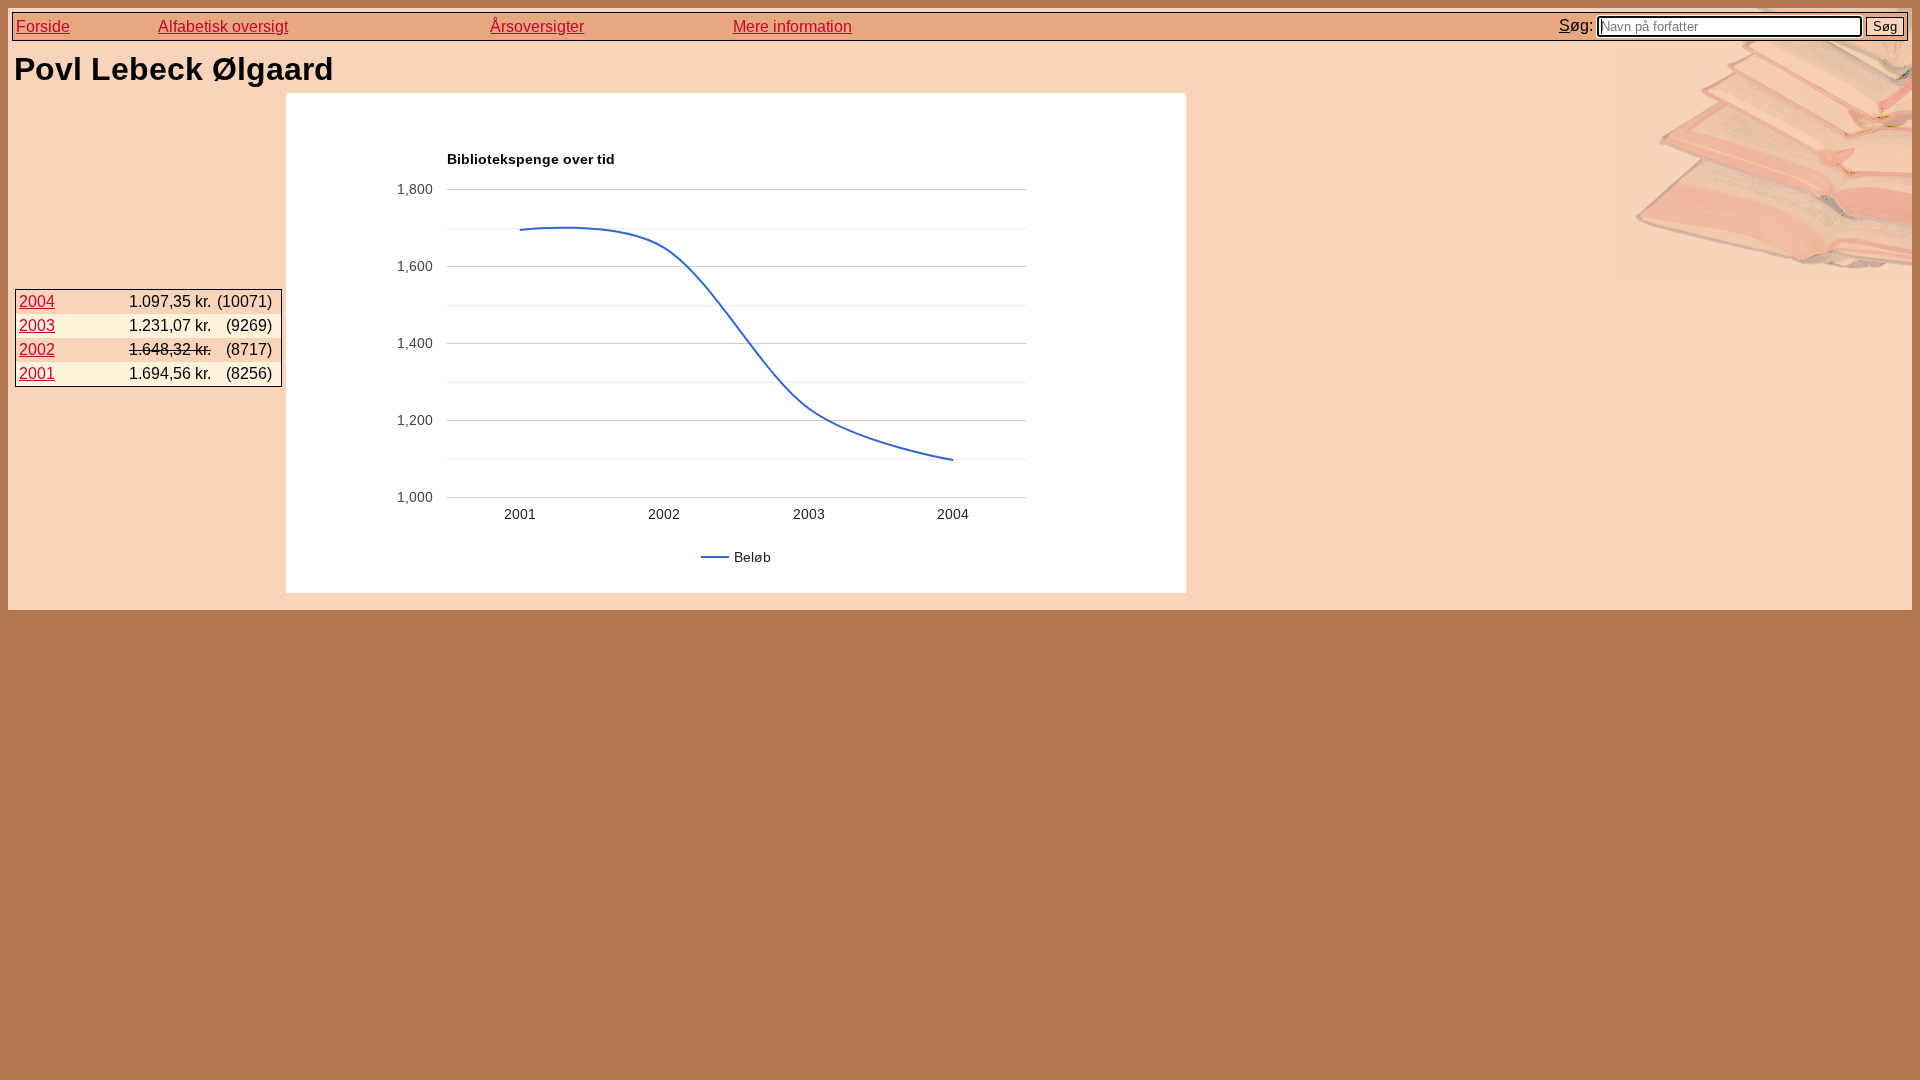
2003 (37, 325)
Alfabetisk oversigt (223, 26)
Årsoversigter (537, 26)
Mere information (792, 26)
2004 (37, 301)
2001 (37, 373)
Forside (43, 26)
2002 (37, 349)
